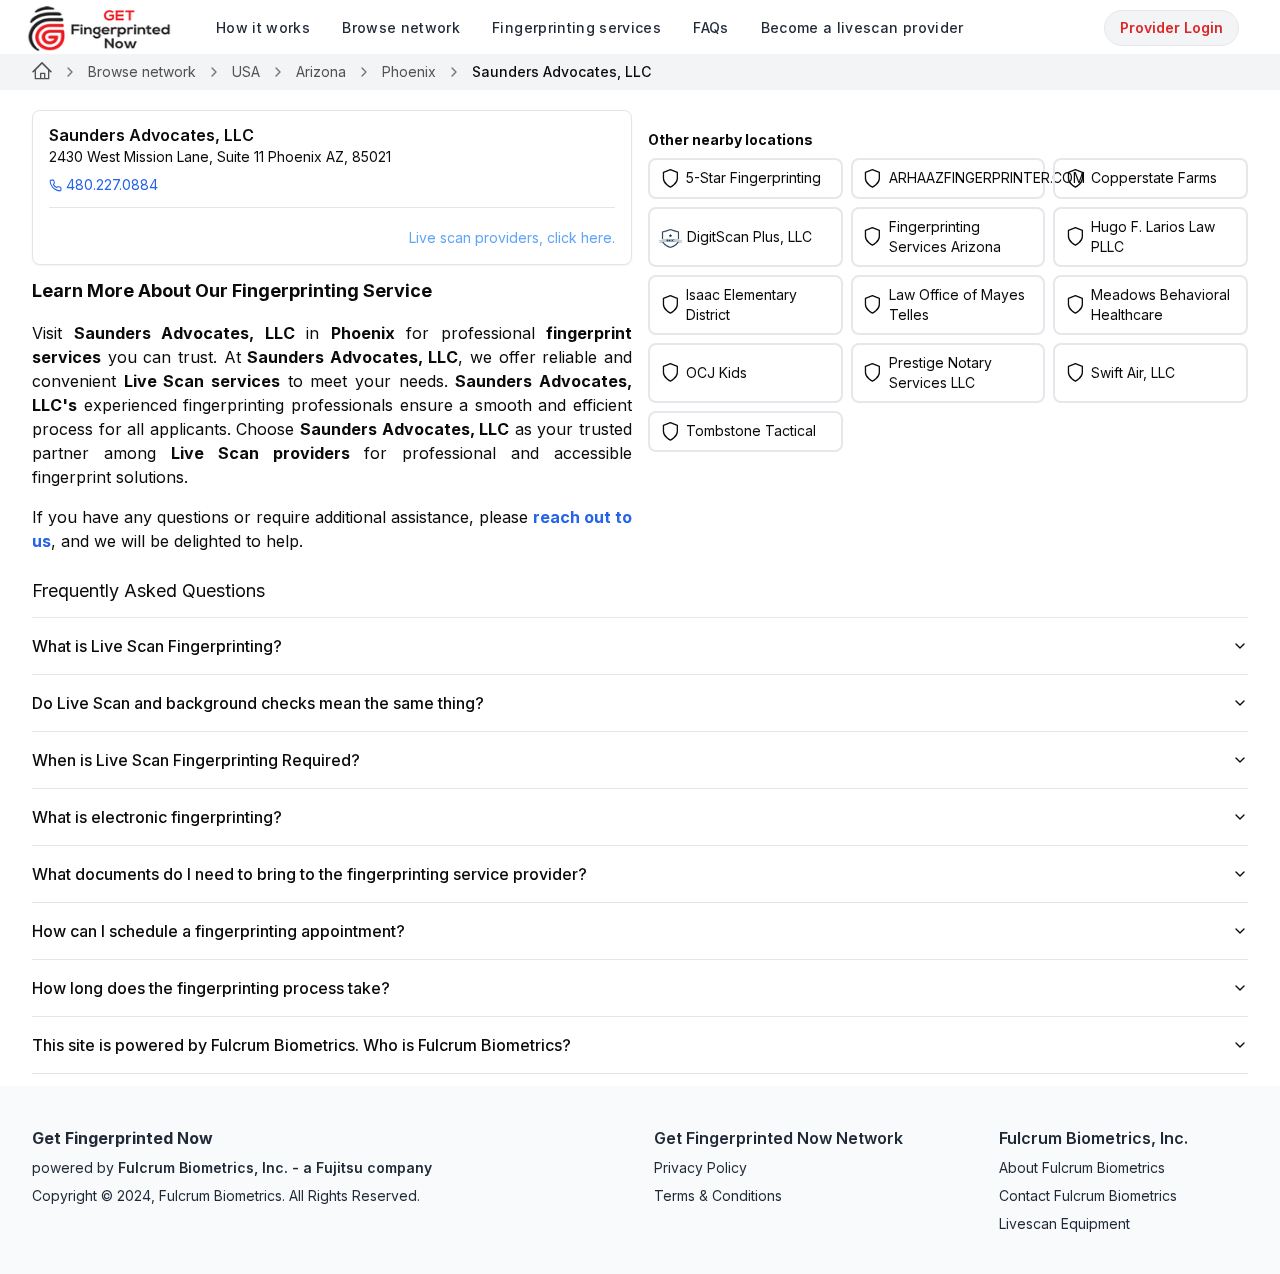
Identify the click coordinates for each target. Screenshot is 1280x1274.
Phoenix (409, 71)
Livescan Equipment (1064, 1223)
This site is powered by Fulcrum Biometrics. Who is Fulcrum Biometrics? (301, 1045)
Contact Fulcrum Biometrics (1088, 1195)
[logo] (114, 28)
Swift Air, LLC (1133, 372)
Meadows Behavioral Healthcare (1160, 304)
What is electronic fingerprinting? (157, 817)
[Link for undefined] (42, 72)
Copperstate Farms (1154, 177)
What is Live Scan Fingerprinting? (157, 646)
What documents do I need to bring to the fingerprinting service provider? (309, 874)
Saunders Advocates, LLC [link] (561, 71)
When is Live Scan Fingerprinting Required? (196, 760)
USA (246, 71)
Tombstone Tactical (751, 430)
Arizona (321, 71)
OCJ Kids (716, 372)
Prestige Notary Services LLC (940, 372)
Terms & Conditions (718, 1195)
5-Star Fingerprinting (753, 177)
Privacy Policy (700, 1167)
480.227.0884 (112, 184)
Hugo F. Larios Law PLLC (1153, 236)
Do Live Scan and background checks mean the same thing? (258, 703)
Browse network (142, 71)
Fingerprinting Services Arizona (945, 236)
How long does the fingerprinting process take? (211, 988)
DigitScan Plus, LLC (749, 236)
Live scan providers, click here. (512, 237)
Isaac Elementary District (741, 304)
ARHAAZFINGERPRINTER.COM (987, 177)
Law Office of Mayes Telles (957, 304)
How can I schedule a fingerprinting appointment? (218, 931)
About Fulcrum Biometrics (1082, 1167)
